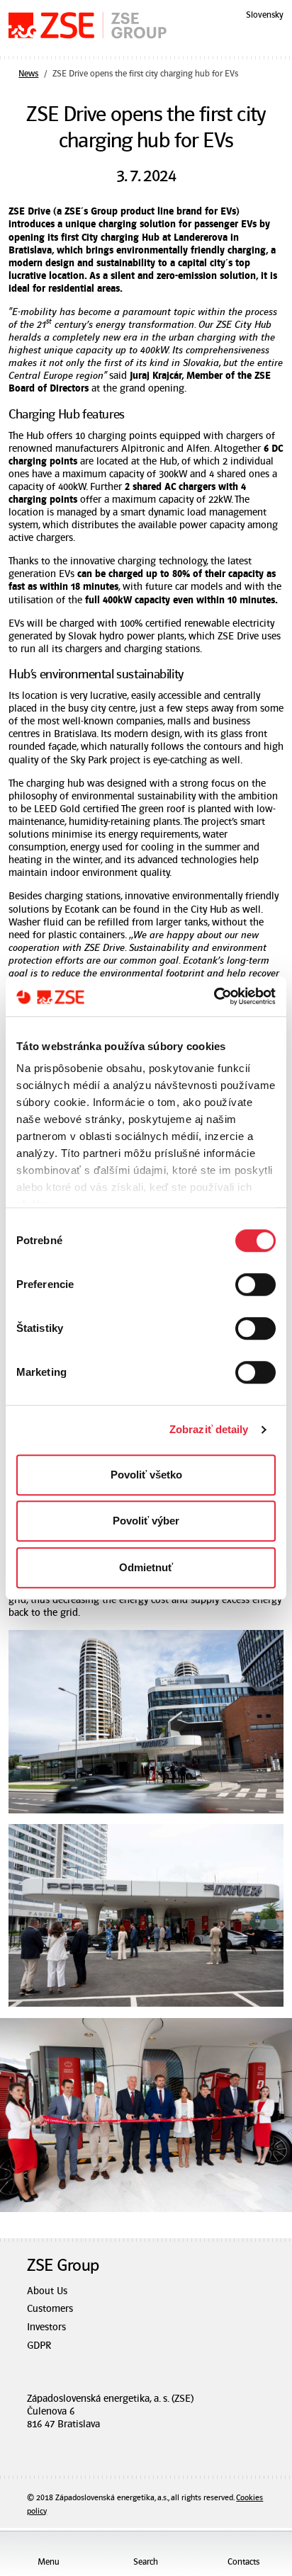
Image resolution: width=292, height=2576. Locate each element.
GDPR (39, 2346)
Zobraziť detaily (209, 1429)
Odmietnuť (146, 1567)
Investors (46, 2327)
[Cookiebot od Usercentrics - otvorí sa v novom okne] (214, 996)
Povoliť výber (146, 1521)
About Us (47, 2291)
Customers (50, 2309)
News (28, 74)
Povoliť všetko (146, 1475)
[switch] (255, 1284)
